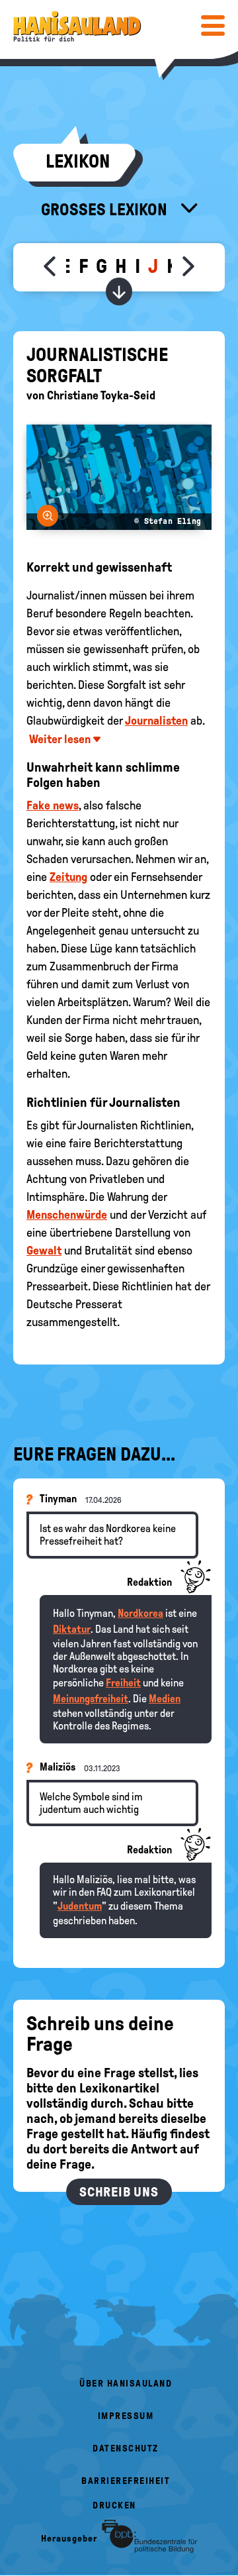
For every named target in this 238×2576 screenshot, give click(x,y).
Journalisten (156, 721)
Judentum (80, 1906)
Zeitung (68, 877)
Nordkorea (140, 1613)
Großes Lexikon (106, 209)
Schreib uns (119, 2192)
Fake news (53, 805)
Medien (165, 1699)
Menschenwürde (67, 1215)
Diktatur (72, 1629)
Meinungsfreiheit (91, 1699)
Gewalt (44, 1251)
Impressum (126, 2416)
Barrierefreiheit (126, 2481)
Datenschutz (126, 2448)
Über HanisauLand (126, 2384)
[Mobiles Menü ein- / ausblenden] (213, 25)
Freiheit (123, 1683)
